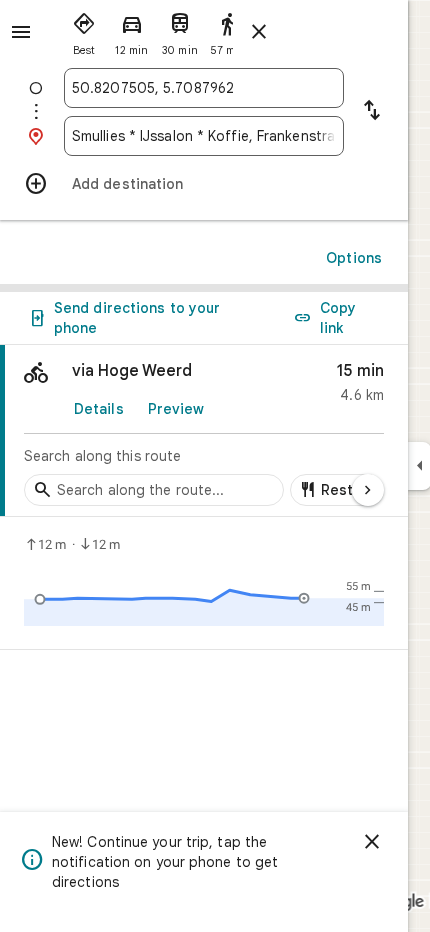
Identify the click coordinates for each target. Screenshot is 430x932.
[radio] (84, 30)
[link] (204, 431)
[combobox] (204, 88)
